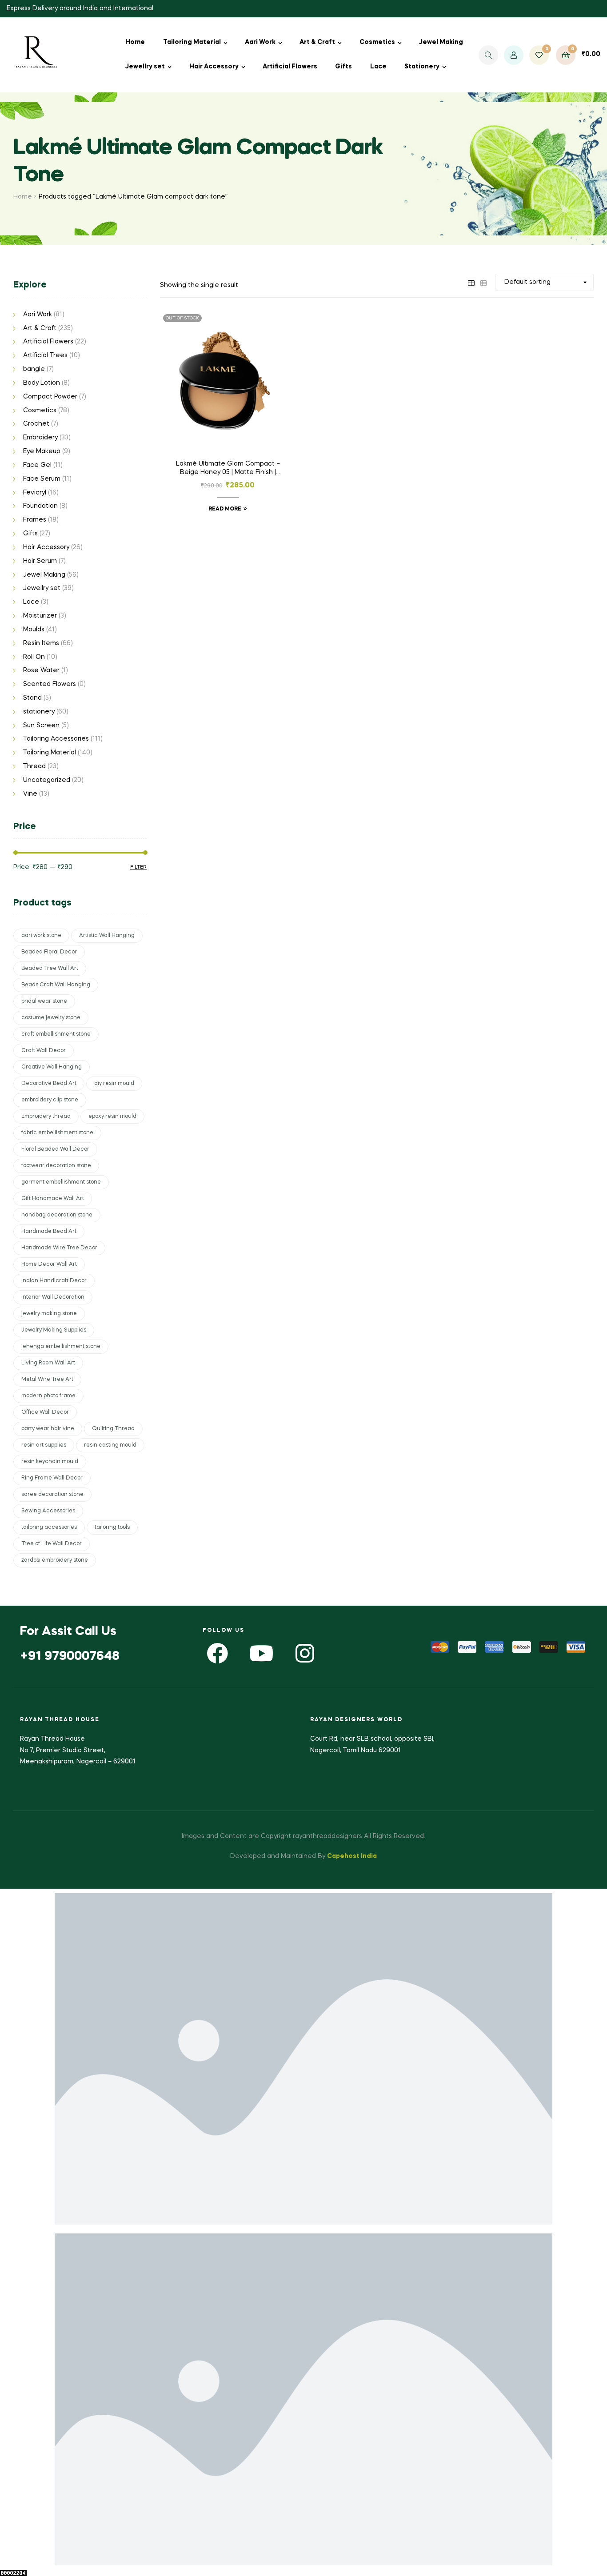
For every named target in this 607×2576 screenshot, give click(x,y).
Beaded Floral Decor (49, 952)
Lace (378, 67)
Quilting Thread (113, 1429)
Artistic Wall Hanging (107, 936)
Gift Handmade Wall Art (53, 1199)
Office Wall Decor (45, 1412)
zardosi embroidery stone (55, 1560)
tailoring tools (112, 1527)
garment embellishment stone (61, 1182)
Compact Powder (50, 397)
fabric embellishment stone (57, 1133)
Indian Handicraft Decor (54, 1281)
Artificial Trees (45, 355)
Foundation (40, 506)
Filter (138, 867)
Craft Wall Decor (44, 1051)
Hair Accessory (214, 67)
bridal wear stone (44, 1001)
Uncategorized (47, 780)
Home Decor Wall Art (49, 1264)
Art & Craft (317, 42)
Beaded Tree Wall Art (50, 969)
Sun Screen (41, 726)
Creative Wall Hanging (52, 1067)
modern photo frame (48, 1396)
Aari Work (260, 42)
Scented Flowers (50, 684)
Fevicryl (35, 493)
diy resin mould (114, 1084)
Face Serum (42, 479)
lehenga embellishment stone (61, 1347)
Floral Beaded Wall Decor (55, 1149)
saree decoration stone (52, 1495)
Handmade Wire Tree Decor (59, 1248)
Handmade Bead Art (49, 1232)
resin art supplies (44, 1445)
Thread (34, 766)
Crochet (36, 424)
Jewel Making (441, 42)
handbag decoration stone (57, 1215)
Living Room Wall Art (48, 1363)
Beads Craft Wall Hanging (56, 985)
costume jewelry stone (51, 1018)
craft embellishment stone (56, 1034)
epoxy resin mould (112, 1117)
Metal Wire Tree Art (47, 1380)
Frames (35, 520)
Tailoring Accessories (56, 739)
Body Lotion (42, 383)
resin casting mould (110, 1445)
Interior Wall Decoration (53, 1297)
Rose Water (41, 670)
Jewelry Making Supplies (54, 1330)
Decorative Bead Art (49, 1084)
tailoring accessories (49, 1527)
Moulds (34, 630)
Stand (32, 698)
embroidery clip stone (50, 1100)
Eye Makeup (42, 451)
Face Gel (37, 465)
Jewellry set (145, 67)
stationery (39, 712)
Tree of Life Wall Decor (52, 1544)
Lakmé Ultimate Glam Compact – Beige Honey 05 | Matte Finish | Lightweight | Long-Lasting (228, 469)
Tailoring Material (192, 42)
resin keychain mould (50, 1462)
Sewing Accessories (48, 1511)
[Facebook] (218, 1653)
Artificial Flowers (290, 67)
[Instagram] (305, 1653)
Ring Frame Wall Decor (52, 1478)
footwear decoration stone (56, 1166)
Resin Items (41, 643)
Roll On (34, 657)
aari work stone (41, 936)
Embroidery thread (46, 1117)
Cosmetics (377, 42)
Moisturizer (40, 616)
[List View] (483, 282)
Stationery (422, 67)
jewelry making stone (49, 1314)
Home (135, 42)
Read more (225, 509)
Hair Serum (40, 561)
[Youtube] (261, 1653)
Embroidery (40, 438)
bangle (34, 369)
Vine (30, 794)
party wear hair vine (48, 1429)
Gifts (343, 67)
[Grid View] (471, 282)
